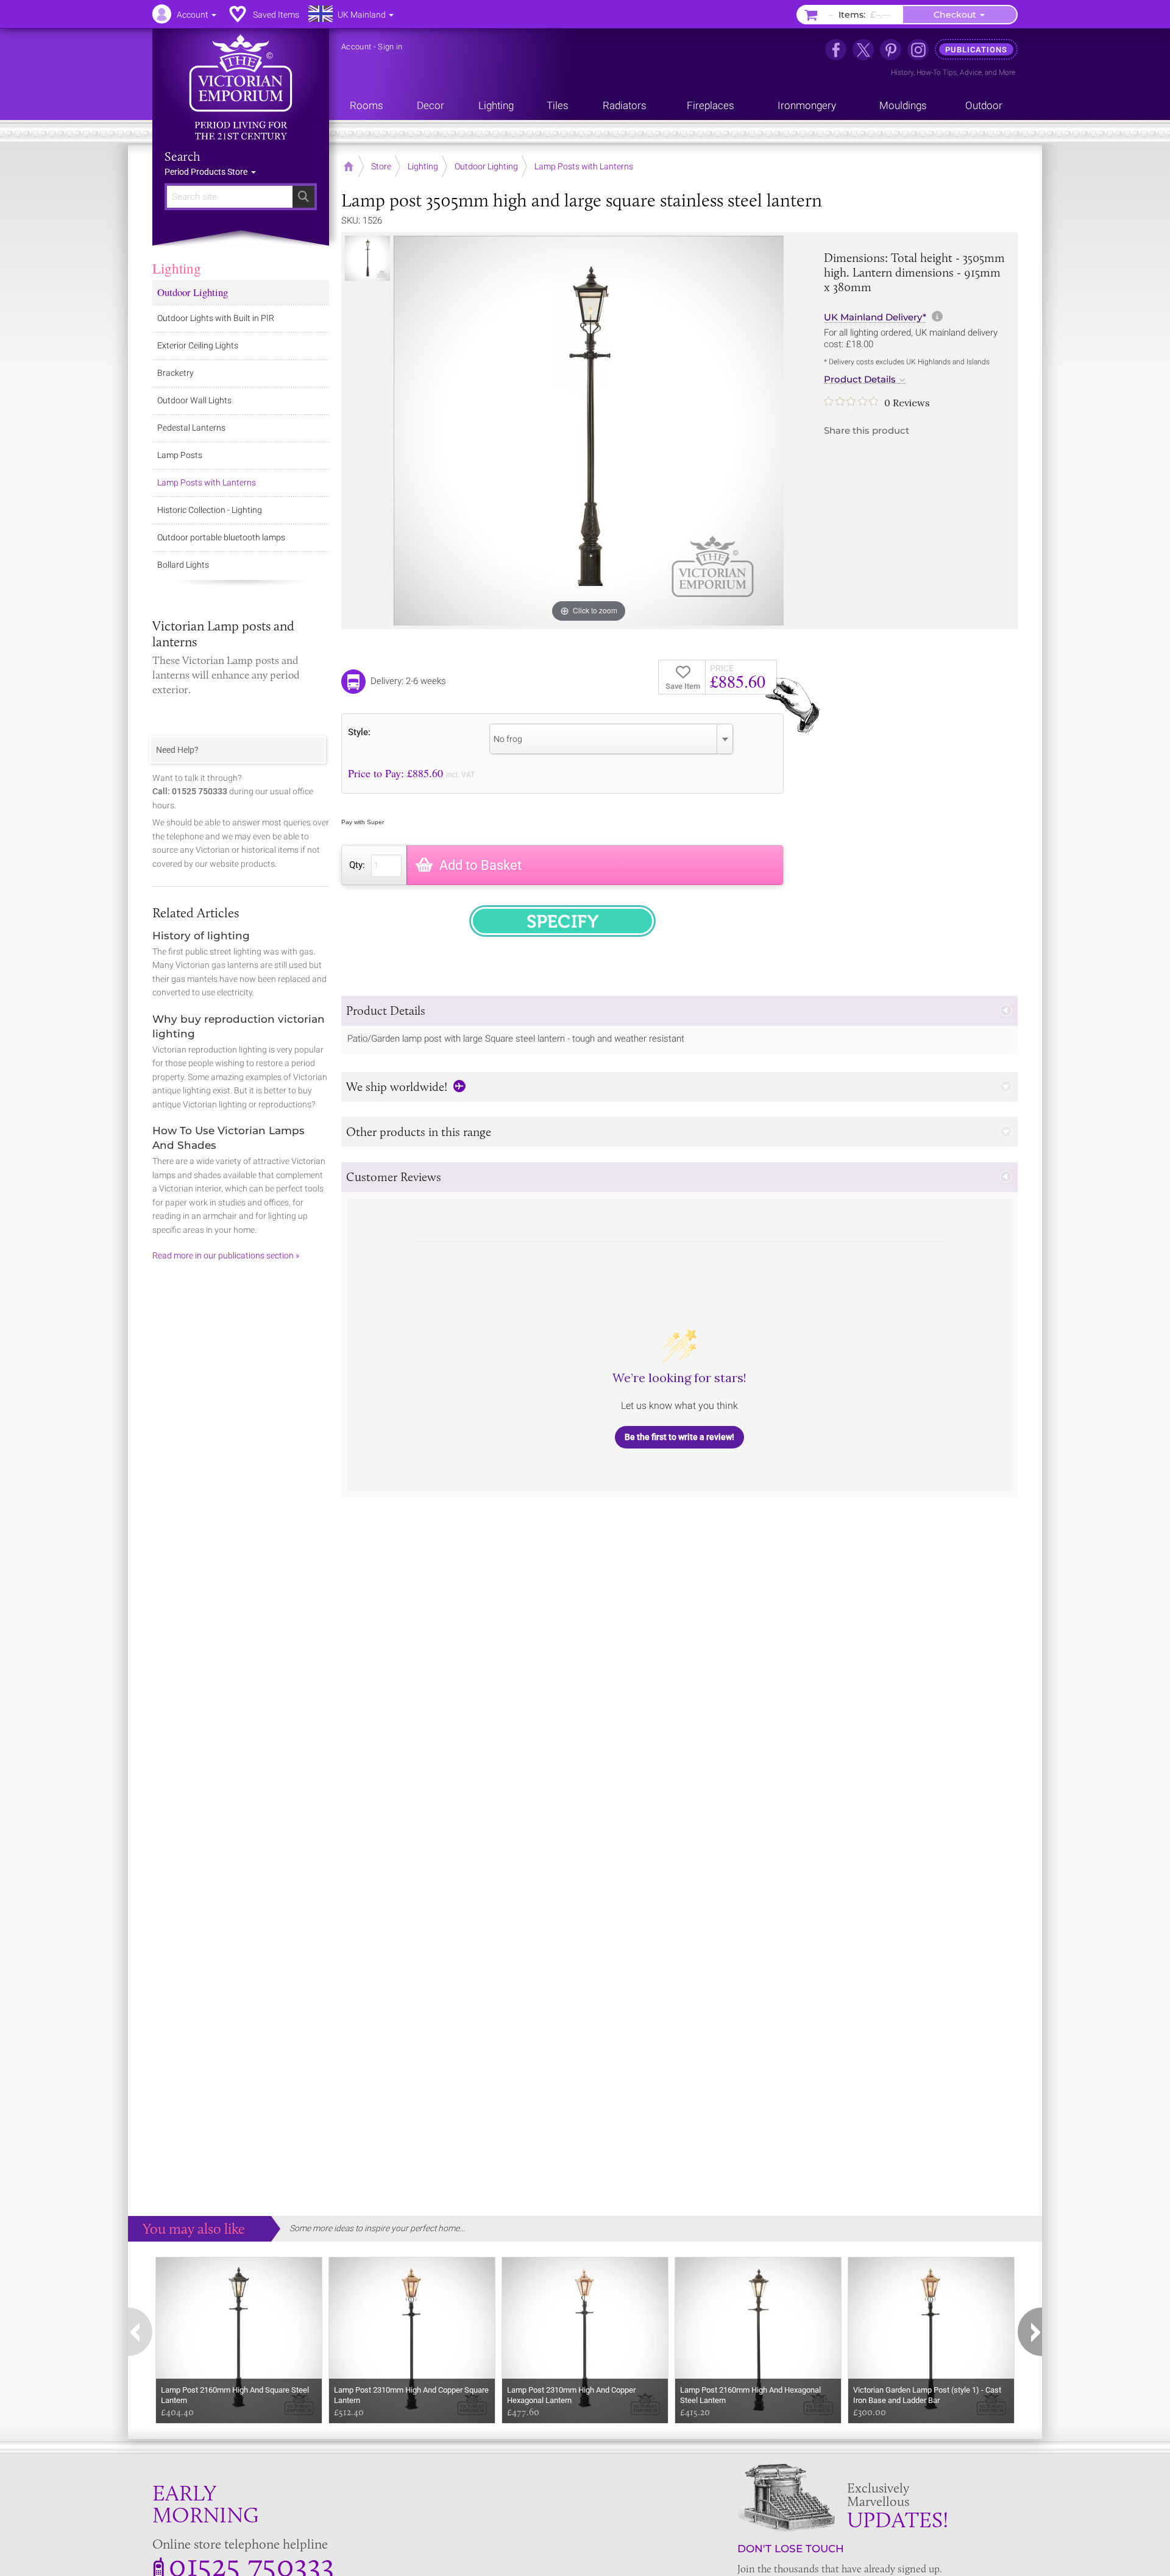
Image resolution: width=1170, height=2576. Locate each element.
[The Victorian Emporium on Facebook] (836, 50)
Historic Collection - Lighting (210, 510)
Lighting (177, 268)
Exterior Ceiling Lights (198, 345)
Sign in (390, 47)
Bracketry (175, 373)
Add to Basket (480, 865)
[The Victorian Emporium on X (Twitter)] (863, 50)
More (1007, 72)
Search (183, 157)
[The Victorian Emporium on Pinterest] (891, 50)
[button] (679, 1011)
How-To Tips (937, 72)
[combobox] (611, 739)
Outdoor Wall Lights (194, 400)
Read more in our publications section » (226, 1255)
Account (356, 47)
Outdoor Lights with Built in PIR (216, 318)
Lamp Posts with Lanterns (207, 482)
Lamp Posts (180, 455)
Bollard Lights (183, 565)
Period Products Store (207, 172)
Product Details (860, 379)
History (902, 72)
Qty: (357, 865)
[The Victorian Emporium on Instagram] (918, 50)
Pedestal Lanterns (191, 428)
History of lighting (201, 936)
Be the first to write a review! (679, 1437)
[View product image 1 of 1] (367, 258)
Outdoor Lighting (193, 292)
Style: (359, 732)
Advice (971, 72)
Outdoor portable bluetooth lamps (221, 537)
